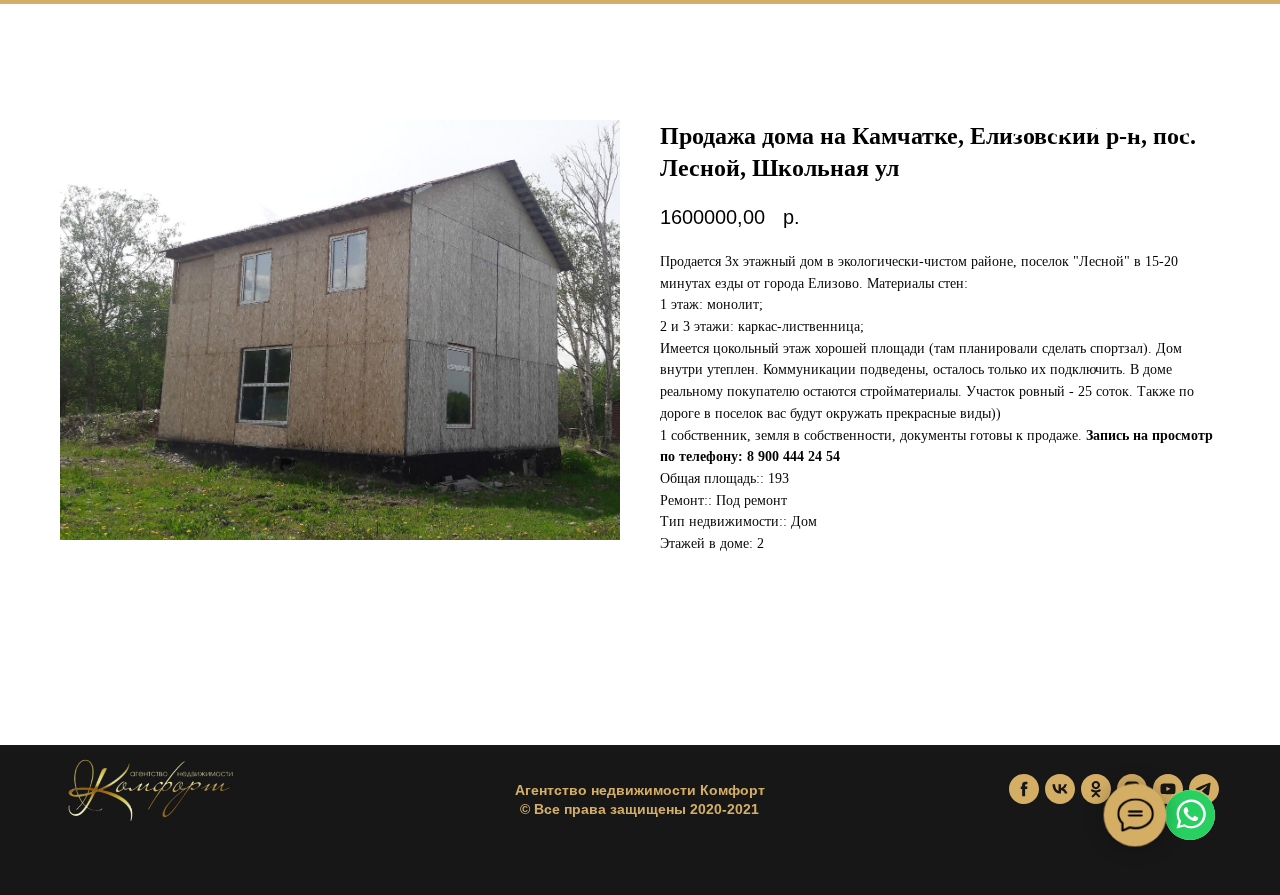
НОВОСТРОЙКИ (187, 39)
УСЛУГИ (323, 39)
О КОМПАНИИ (444, 39)
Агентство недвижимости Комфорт (640, 790)
